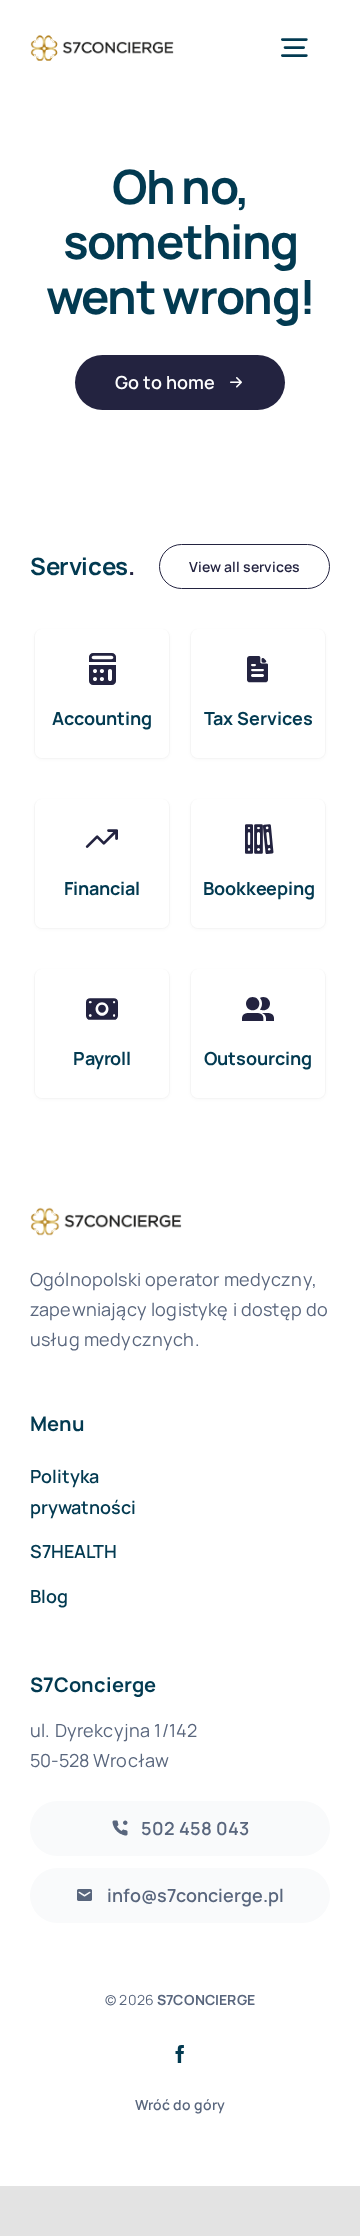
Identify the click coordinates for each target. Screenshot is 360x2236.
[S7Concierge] (102, 36)
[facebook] (180, 2054)
